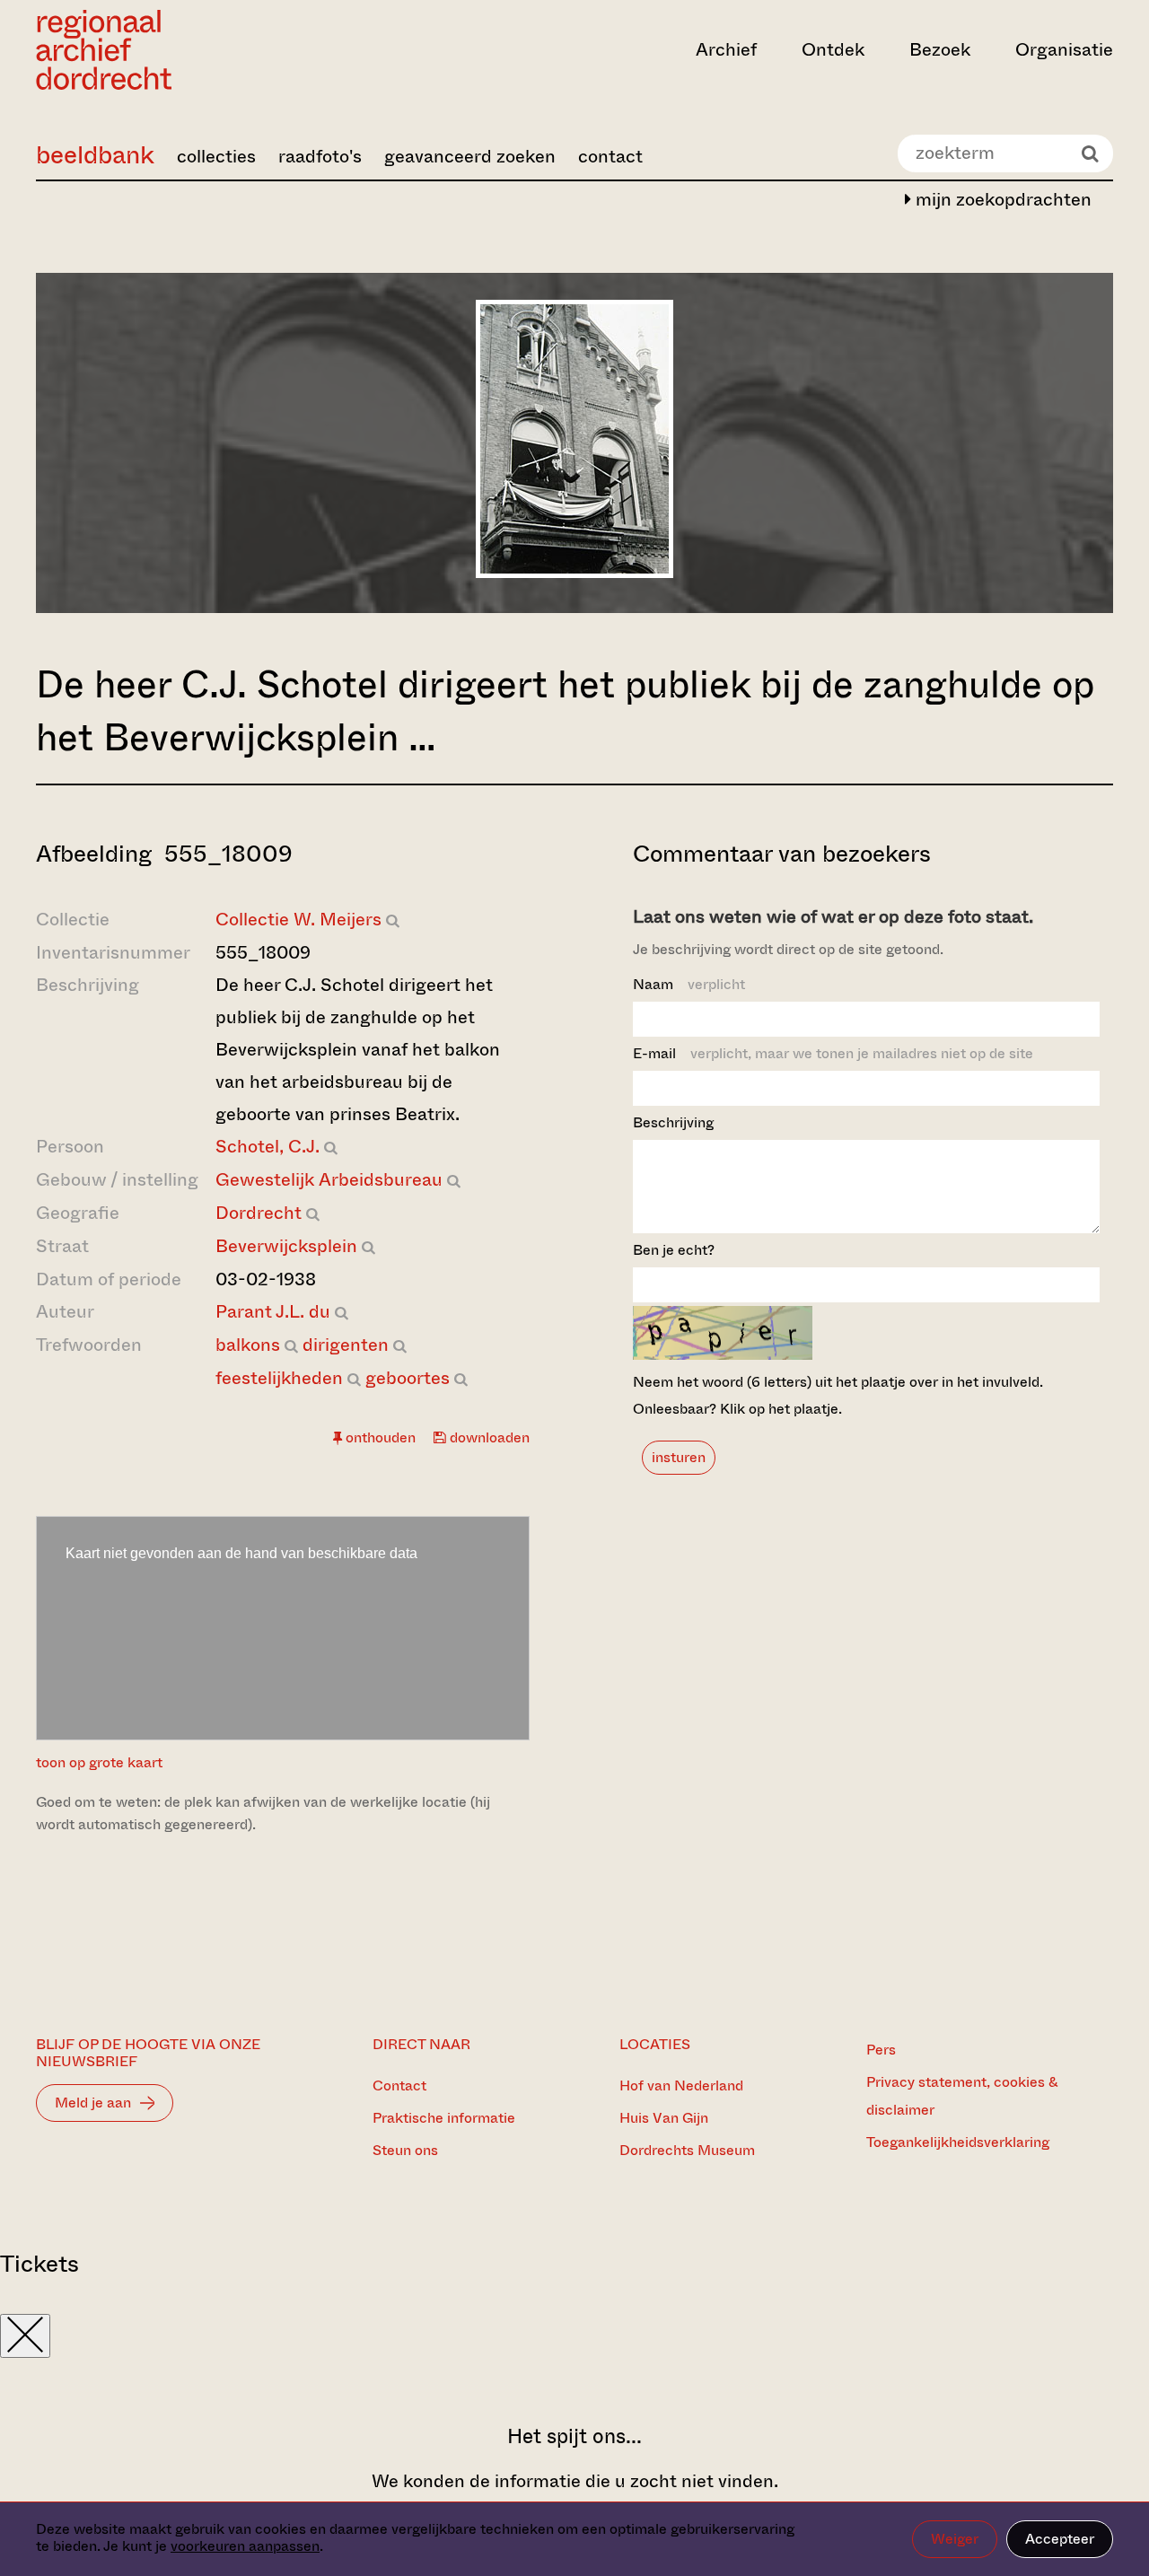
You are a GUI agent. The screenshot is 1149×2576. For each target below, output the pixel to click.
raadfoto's (320, 157)
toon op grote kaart (99, 1762)
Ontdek (833, 50)
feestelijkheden (279, 1378)
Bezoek (940, 50)
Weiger (955, 2539)
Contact (399, 2085)
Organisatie (1064, 50)
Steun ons (405, 2150)
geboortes (408, 1378)
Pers (881, 2050)
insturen (679, 1457)
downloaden (488, 1437)
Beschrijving (673, 1122)
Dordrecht (259, 1213)
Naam (689, 984)
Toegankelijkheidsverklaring (958, 2142)
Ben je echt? (674, 1250)
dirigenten (346, 1345)
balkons (248, 1345)
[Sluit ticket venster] (25, 2336)
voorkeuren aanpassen (245, 2546)
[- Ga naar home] (197, 50)
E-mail (833, 1053)
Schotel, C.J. (268, 1147)
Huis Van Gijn (664, 2118)
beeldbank (95, 155)
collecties (216, 157)
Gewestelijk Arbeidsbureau (329, 1180)
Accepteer (1060, 2539)
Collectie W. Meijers (298, 920)
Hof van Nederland (681, 2085)
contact (610, 157)
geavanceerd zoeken (470, 157)
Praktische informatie (444, 2118)
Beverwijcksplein (286, 1246)
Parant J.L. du (273, 1312)
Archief (726, 50)
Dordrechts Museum (687, 2150)
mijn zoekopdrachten (1001, 200)
